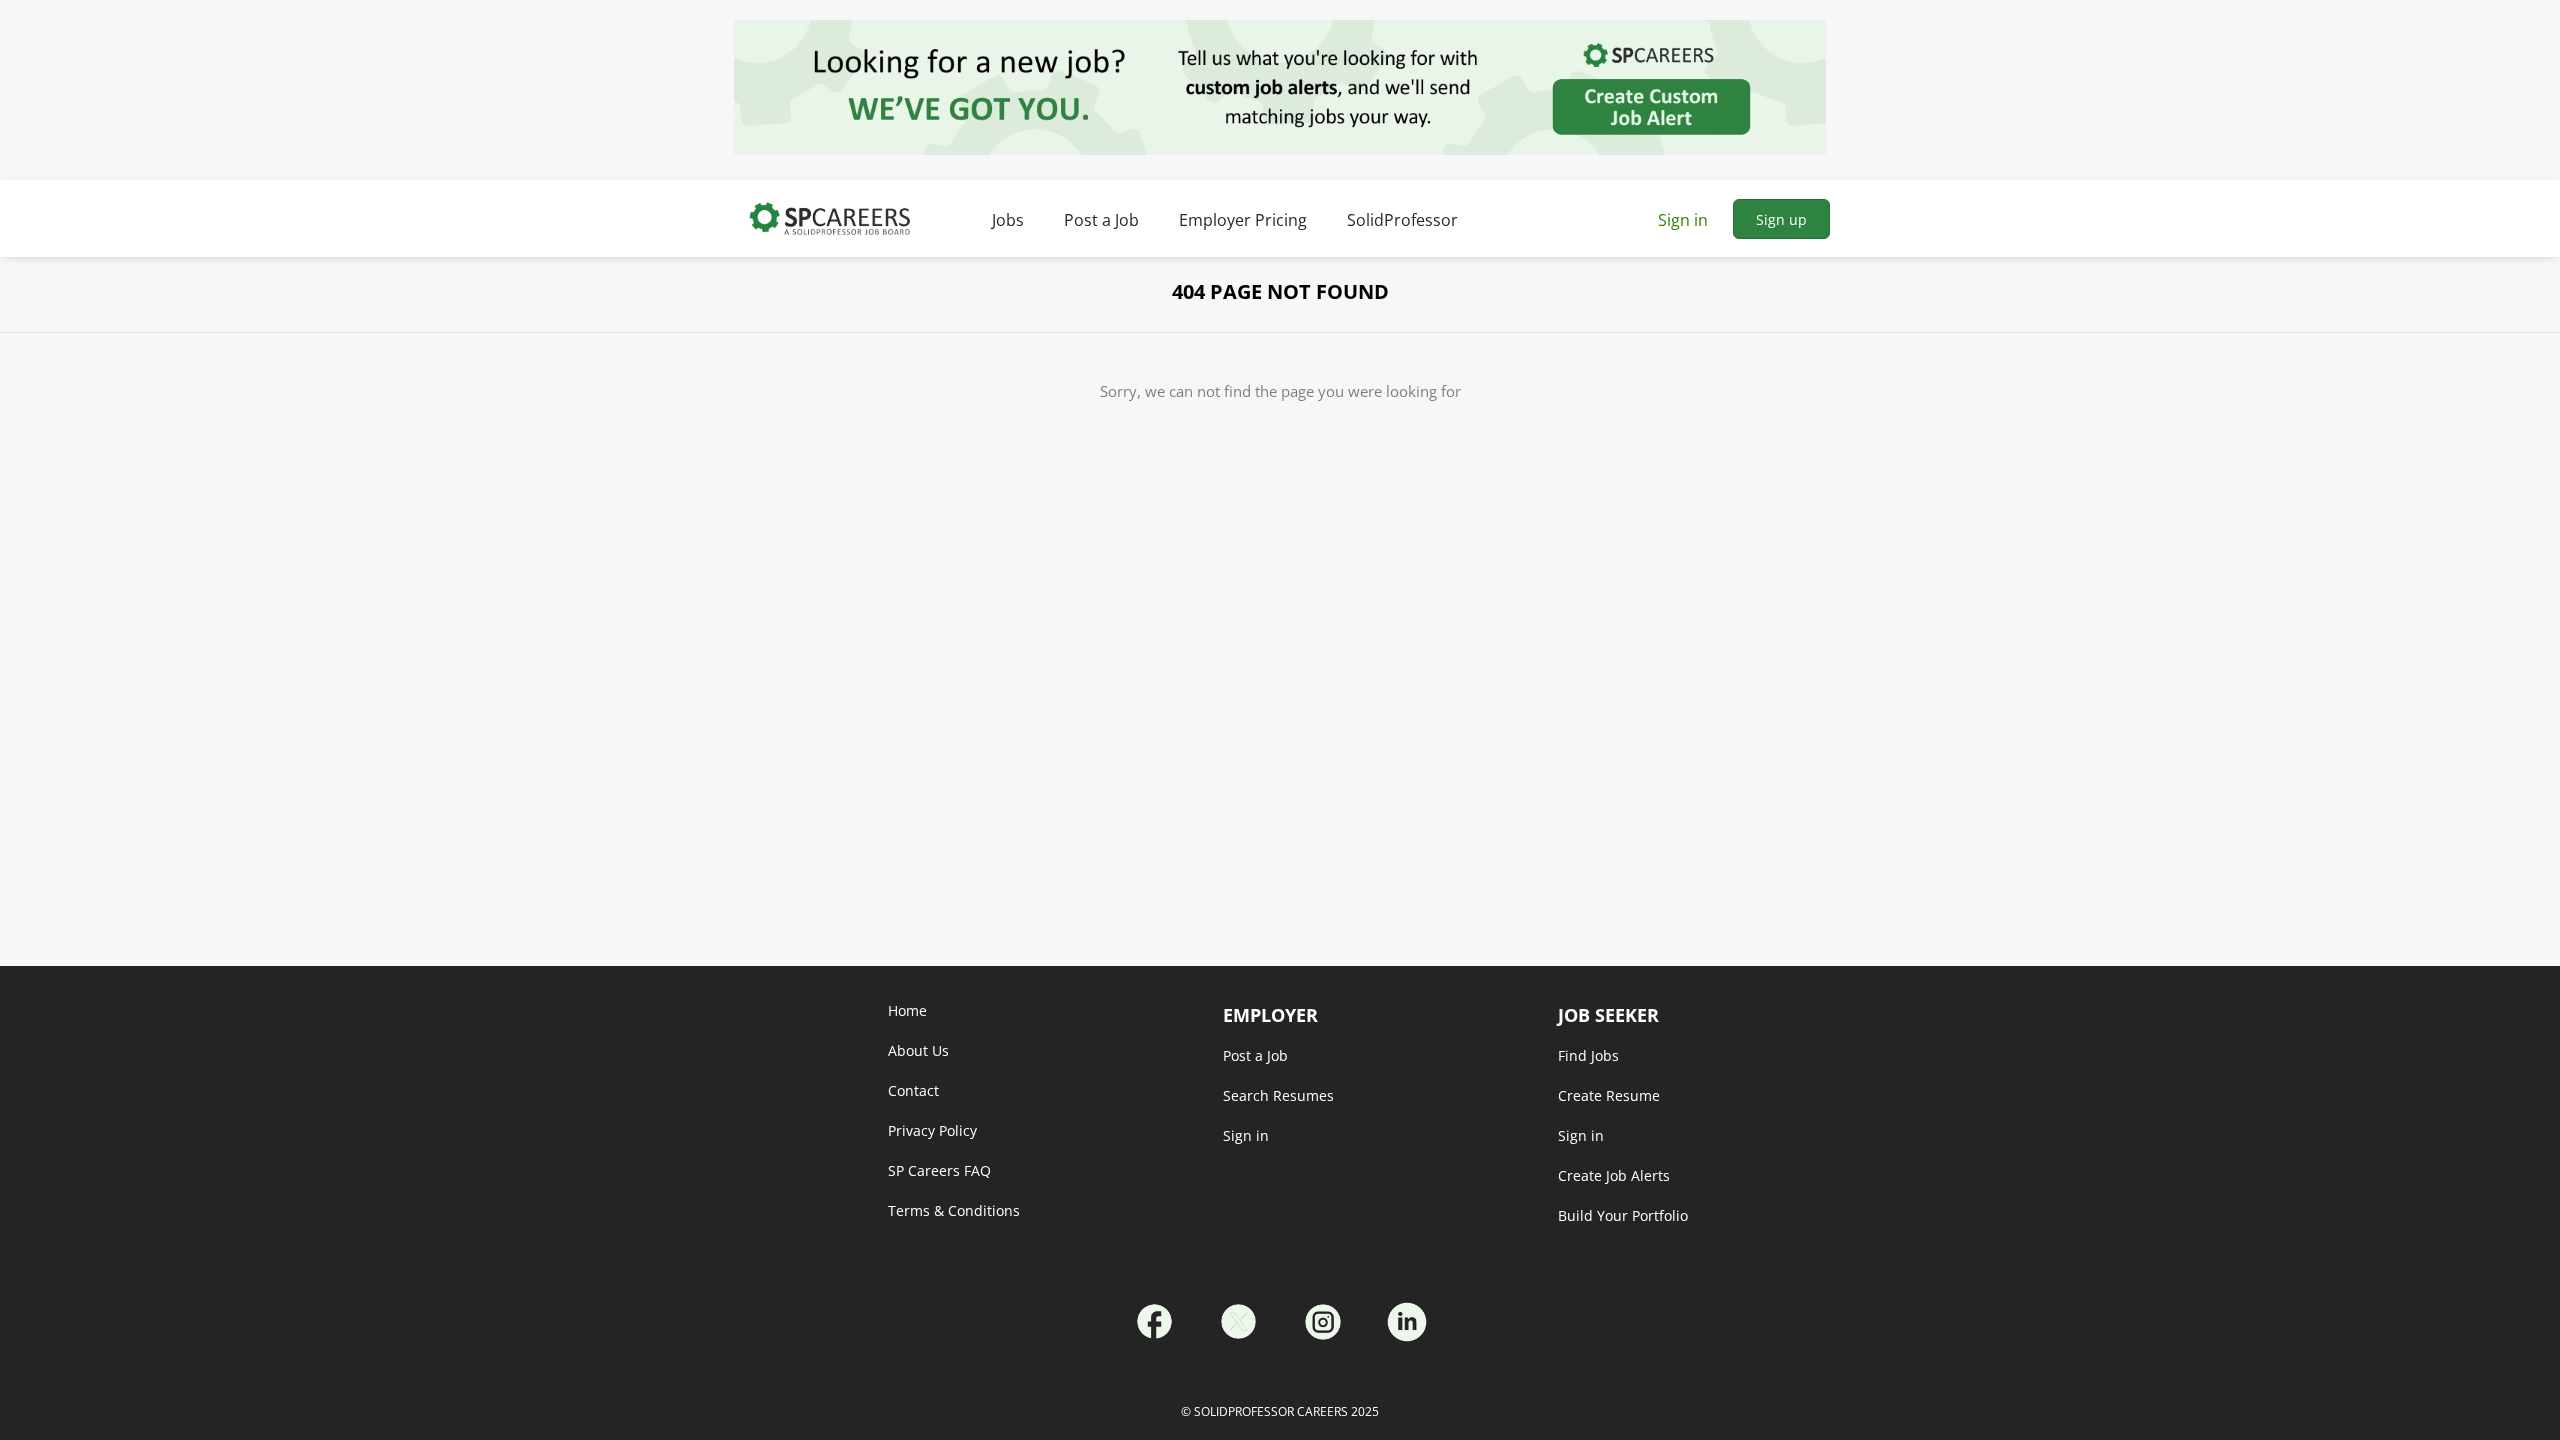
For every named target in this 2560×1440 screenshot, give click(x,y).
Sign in (1683, 220)
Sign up (1781, 219)
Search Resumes (1278, 1095)
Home (907, 1010)
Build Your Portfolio (1623, 1215)
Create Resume (1609, 1095)
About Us (918, 1050)
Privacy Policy (932, 1130)
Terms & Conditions (954, 1210)
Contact (913, 1090)
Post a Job (1255, 1055)
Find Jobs (1588, 1055)
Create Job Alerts (1614, 1175)
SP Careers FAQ (939, 1170)
